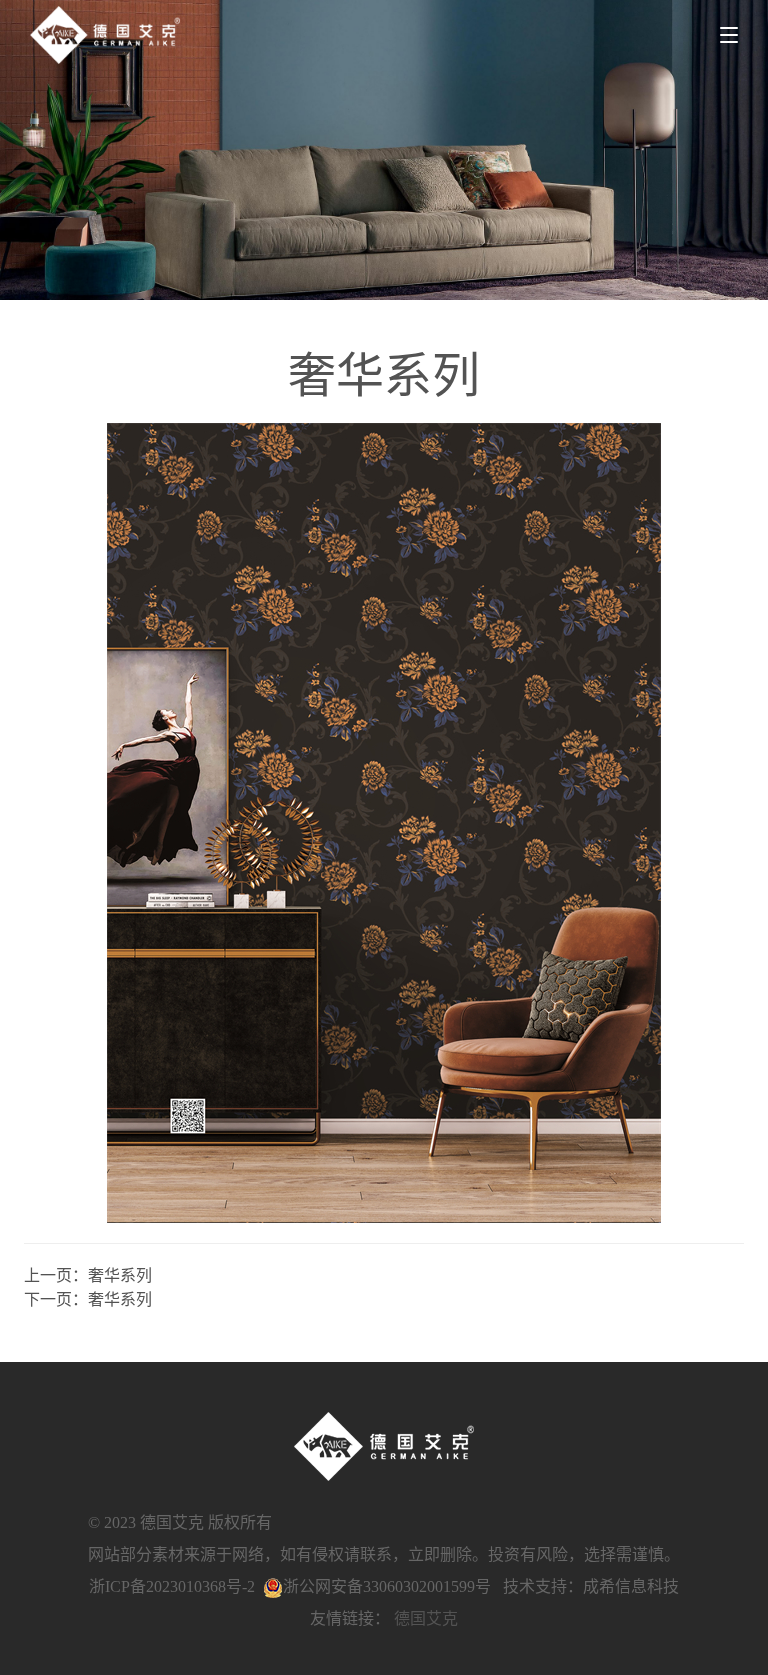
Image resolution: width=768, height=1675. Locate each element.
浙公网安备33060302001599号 (387, 1586)
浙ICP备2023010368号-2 (172, 1586)
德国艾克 (426, 1618)
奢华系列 (120, 1275)
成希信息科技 (631, 1586)
